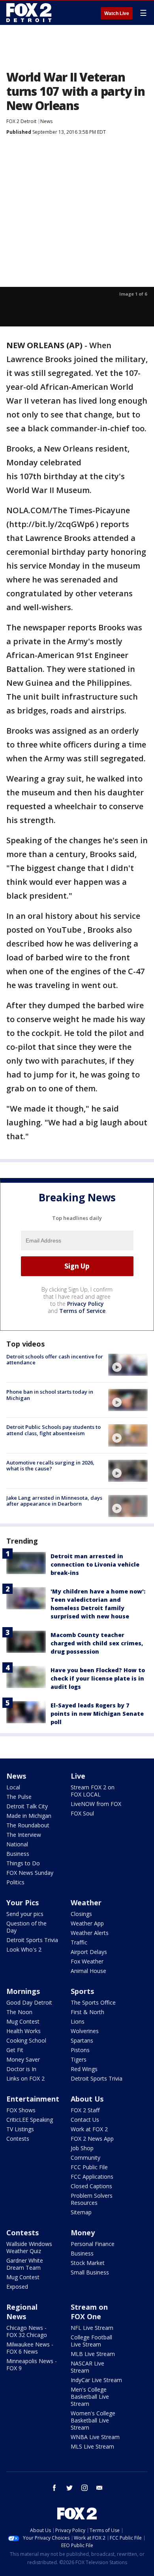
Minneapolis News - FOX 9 (32, 2364)
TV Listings (20, 2129)
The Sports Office (93, 2002)
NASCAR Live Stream (87, 2367)
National (17, 1844)
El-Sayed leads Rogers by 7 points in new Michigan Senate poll (97, 1714)
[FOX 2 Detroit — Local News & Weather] (29, 13)
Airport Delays (89, 1952)
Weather (86, 1903)
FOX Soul (82, 1813)
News (46, 121)
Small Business (90, 2272)
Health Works (23, 2031)
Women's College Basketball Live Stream (93, 2420)
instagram (85, 2488)
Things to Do (23, 1863)
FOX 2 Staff (85, 2110)
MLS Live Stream (92, 2446)
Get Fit (15, 2050)
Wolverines (85, 2031)
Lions (78, 2021)
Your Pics (23, 1903)
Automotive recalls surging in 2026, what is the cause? (50, 1466)
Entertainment (33, 2099)
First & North (87, 2012)
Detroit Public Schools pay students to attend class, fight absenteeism (54, 1430)
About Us (87, 2099)
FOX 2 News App (92, 2139)
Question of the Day (26, 1927)
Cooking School (26, 2040)
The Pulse (19, 1797)
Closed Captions (91, 2186)
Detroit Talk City (27, 1806)
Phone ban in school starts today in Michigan (50, 1395)
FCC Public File (89, 2167)
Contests (18, 2139)
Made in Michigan (29, 1816)
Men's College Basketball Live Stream (90, 2397)
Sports (82, 1991)
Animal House (88, 1971)
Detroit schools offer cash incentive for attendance (55, 1360)
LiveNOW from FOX (96, 1804)
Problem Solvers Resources (92, 2199)
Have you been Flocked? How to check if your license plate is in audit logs (98, 1678)
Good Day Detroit (29, 2002)
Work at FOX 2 (89, 2129)
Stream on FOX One (89, 2312)
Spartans (82, 2040)
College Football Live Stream (91, 2341)
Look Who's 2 (24, 1949)
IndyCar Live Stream (96, 2380)
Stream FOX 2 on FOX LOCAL (93, 1791)
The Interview (24, 1835)
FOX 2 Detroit (21, 121)
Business (18, 1854)
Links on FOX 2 (25, 2078)
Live (78, 1776)
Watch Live (117, 13)
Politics (15, 1882)
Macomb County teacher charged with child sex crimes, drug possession (97, 1643)
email (100, 2488)
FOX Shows (21, 2110)
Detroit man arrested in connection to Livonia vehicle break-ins (95, 1564)
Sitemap (81, 2212)
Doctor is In (21, 2069)
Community (85, 2158)
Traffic (79, 1942)
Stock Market (88, 2263)
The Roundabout (28, 1825)
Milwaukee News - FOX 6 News (30, 2348)
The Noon (19, 2012)
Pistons (80, 2050)
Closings (81, 1914)
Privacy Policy (85, 1304)
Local (13, 1787)
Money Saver (23, 2059)
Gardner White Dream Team (25, 2264)
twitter (69, 2488)
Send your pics (25, 1914)
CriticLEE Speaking (30, 2120)
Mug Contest (23, 2021)
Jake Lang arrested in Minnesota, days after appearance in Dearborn (54, 1501)
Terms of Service (82, 1311)
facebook (54, 2488)
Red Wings (84, 2069)
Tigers (79, 2059)
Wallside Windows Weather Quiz (29, 2247)
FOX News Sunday (30, 1873)
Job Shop (82, 2148)
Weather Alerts (90, 1933)
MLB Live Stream (93, 2354)
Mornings (23, 1991)
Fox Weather (87, 1961)
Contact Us (85, 2120)
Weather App (87, 1923)
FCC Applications (92, 2177)
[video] (128, 1365)
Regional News (22, 2312)
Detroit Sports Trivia (32, 1940)
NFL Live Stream (92, 2328)
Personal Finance (93, 2244)
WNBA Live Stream (95, 2437)
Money (83, 2233)
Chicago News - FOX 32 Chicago (27, 2331)
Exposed (17, 2287)
